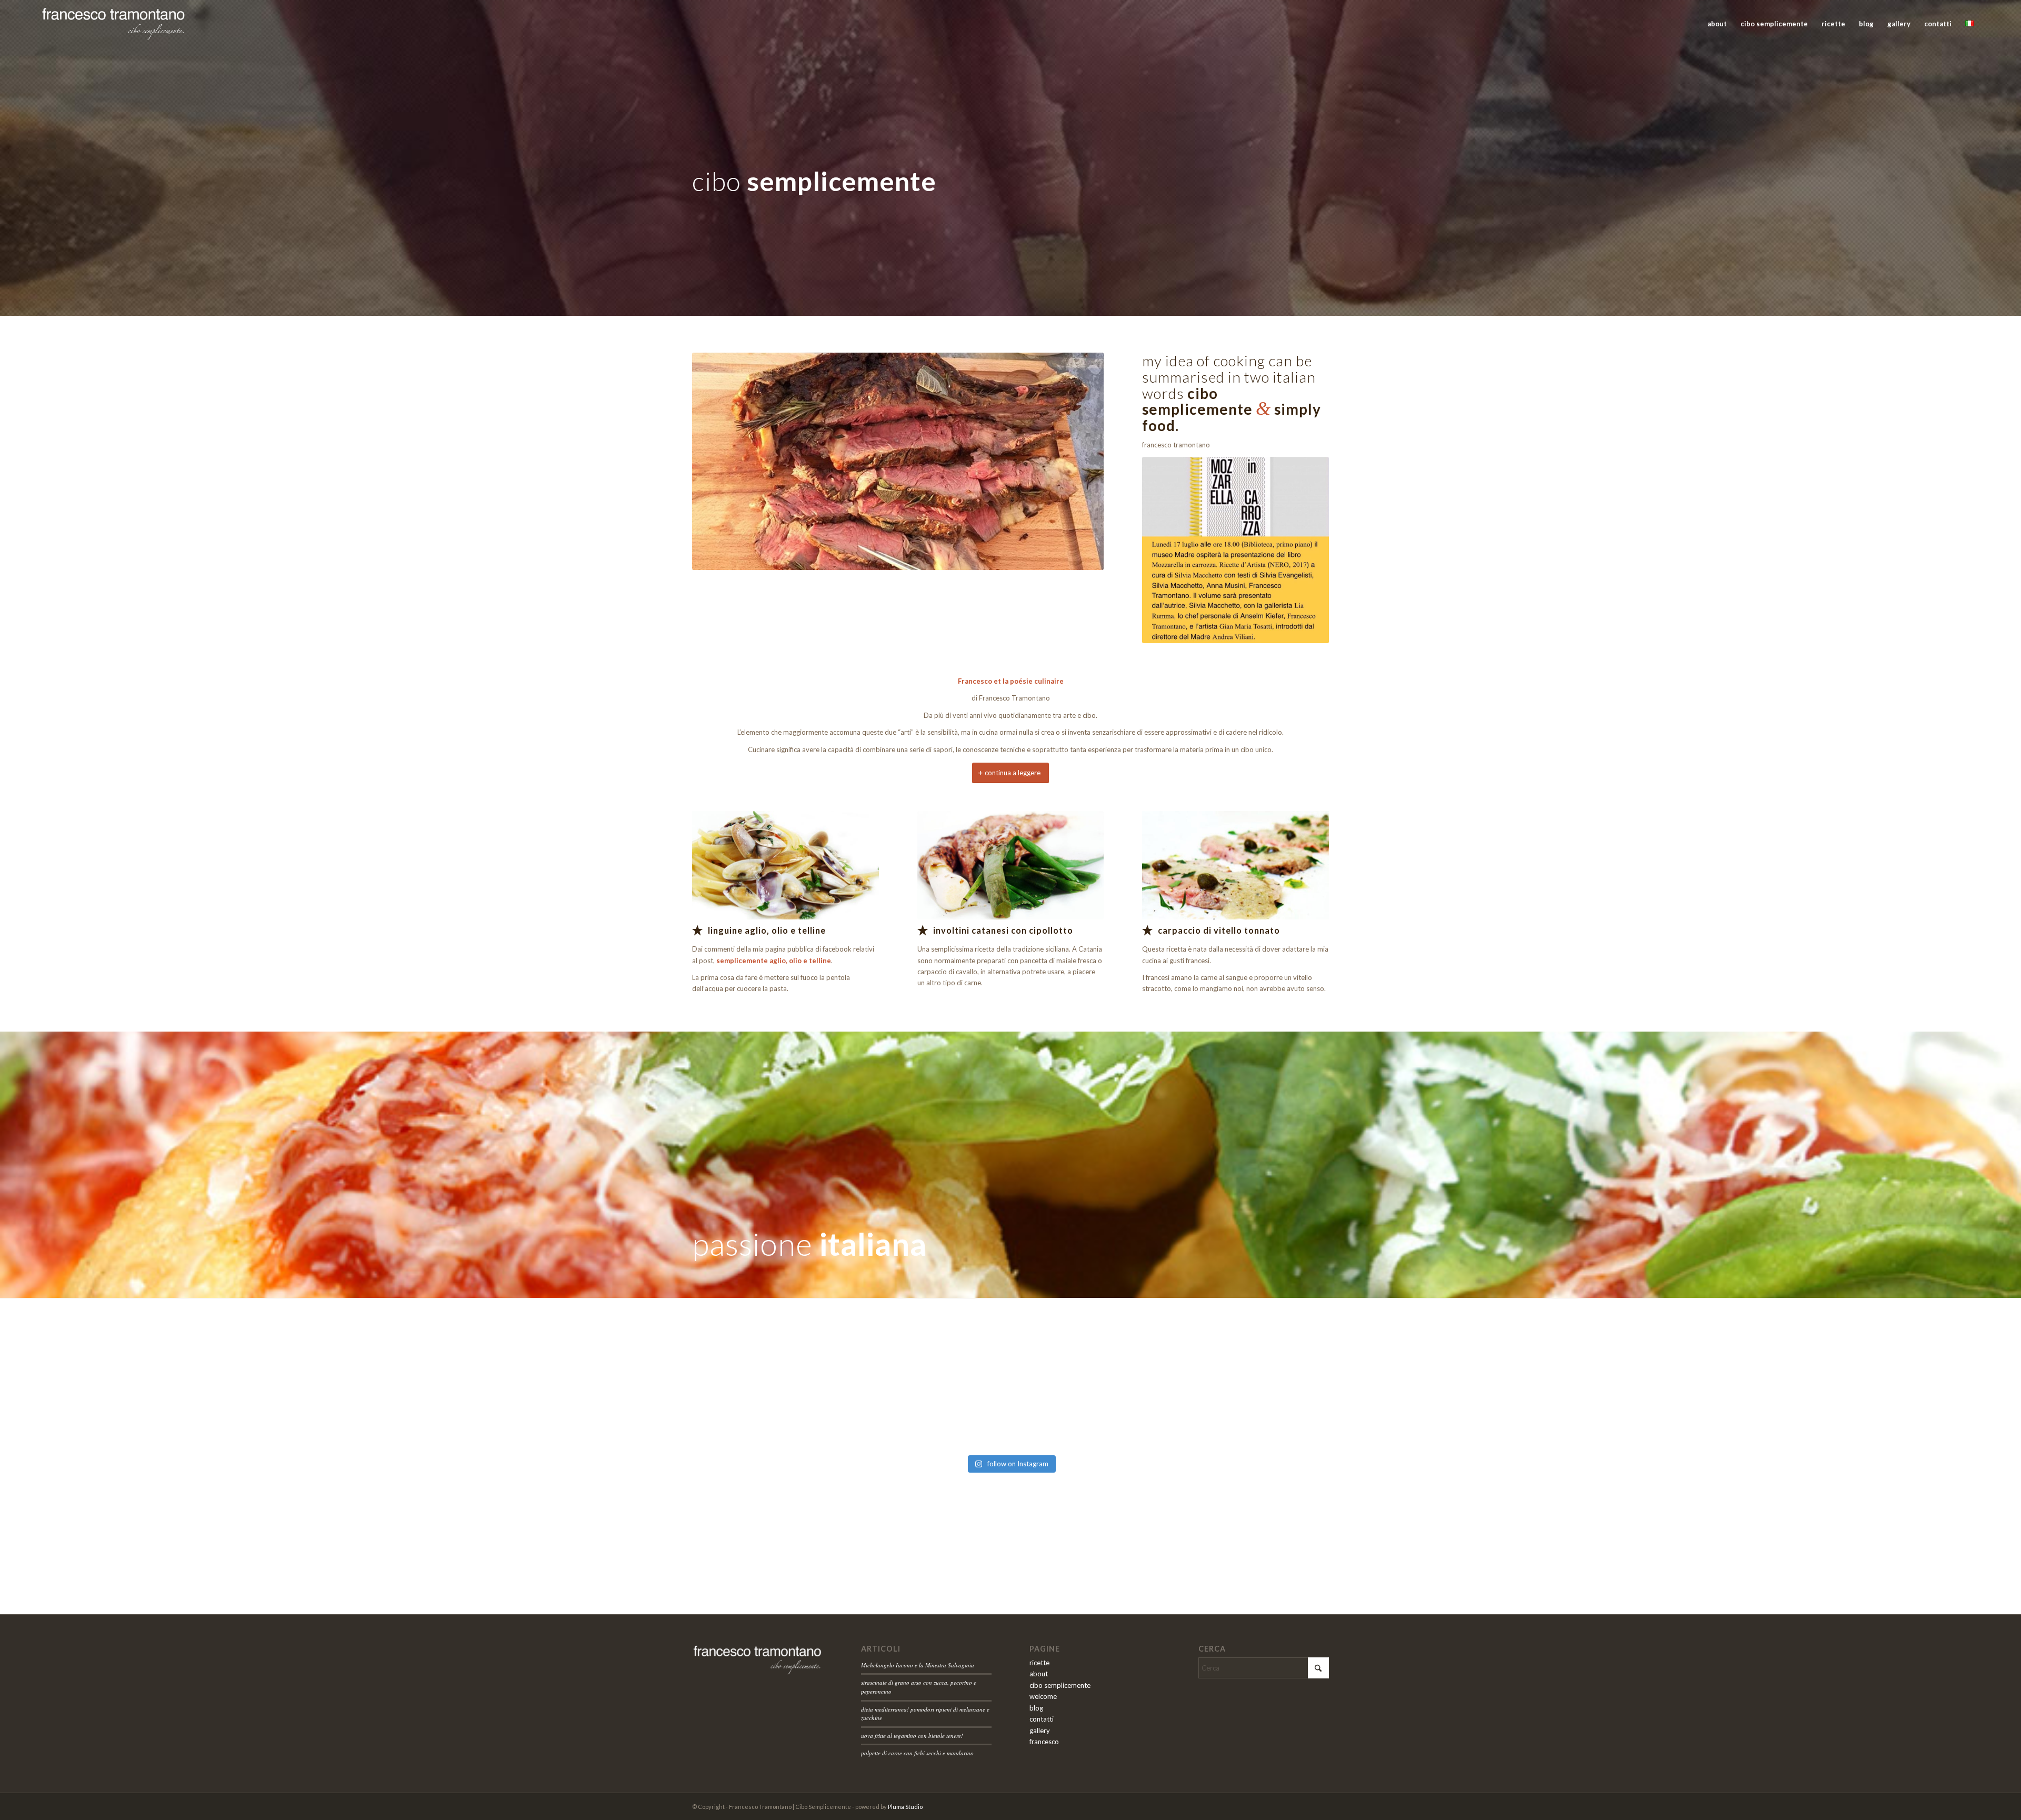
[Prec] (716, 462)
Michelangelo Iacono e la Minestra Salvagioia (918, 1665)
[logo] (113, 24)
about (1039, 1674)
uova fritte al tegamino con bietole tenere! (912, 1736)
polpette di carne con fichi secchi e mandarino (917, 1753)
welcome (1043, 1696)
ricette (1039, 1663)
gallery (1040, 1731)
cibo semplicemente (1060, 1685)
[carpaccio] (1235, 866)
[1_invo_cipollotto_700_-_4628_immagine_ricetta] (1011, 866)
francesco (1044, 1742)
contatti (1042, 1719)
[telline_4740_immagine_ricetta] (786, 866)
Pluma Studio (905, 1807)
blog (1036, 1708)
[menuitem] (1717, 24)
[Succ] (1080, 462)
